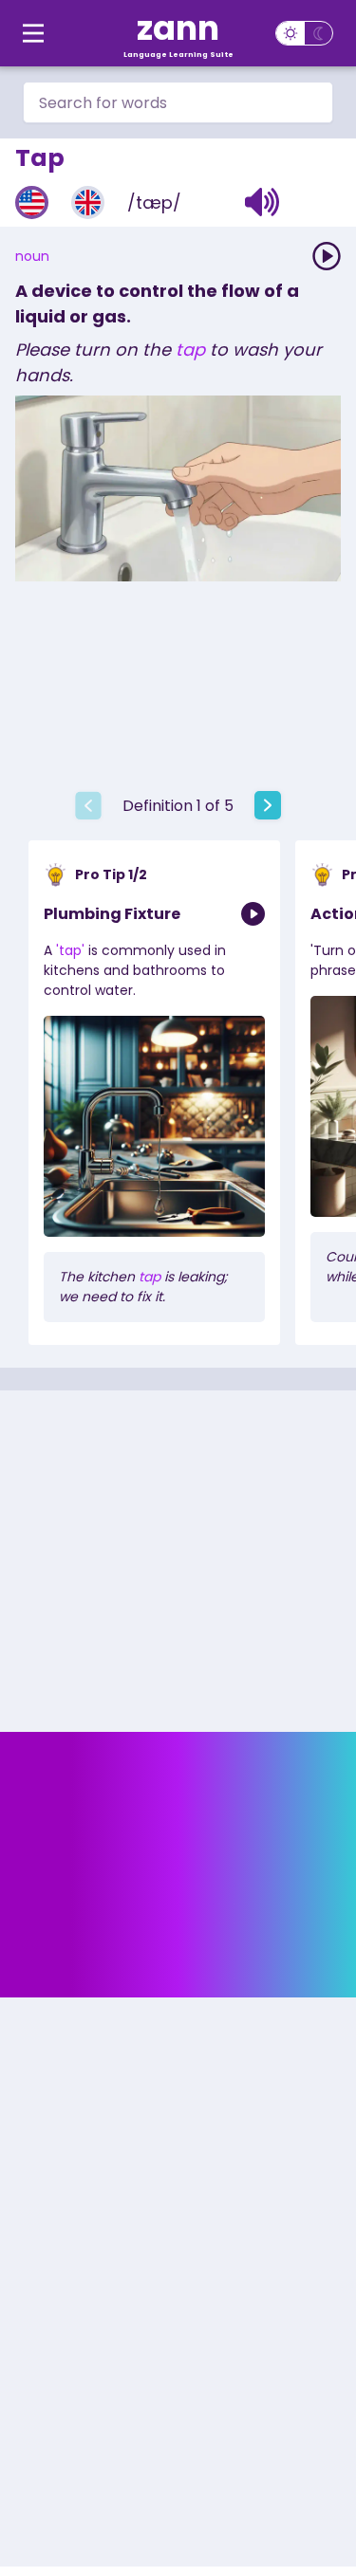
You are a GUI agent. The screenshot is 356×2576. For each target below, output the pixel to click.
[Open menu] (33, 33)
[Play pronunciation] (327, 256)
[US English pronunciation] (32, 202)
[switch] (304, 33)
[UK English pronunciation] (88, 202)
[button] (262, 202)
